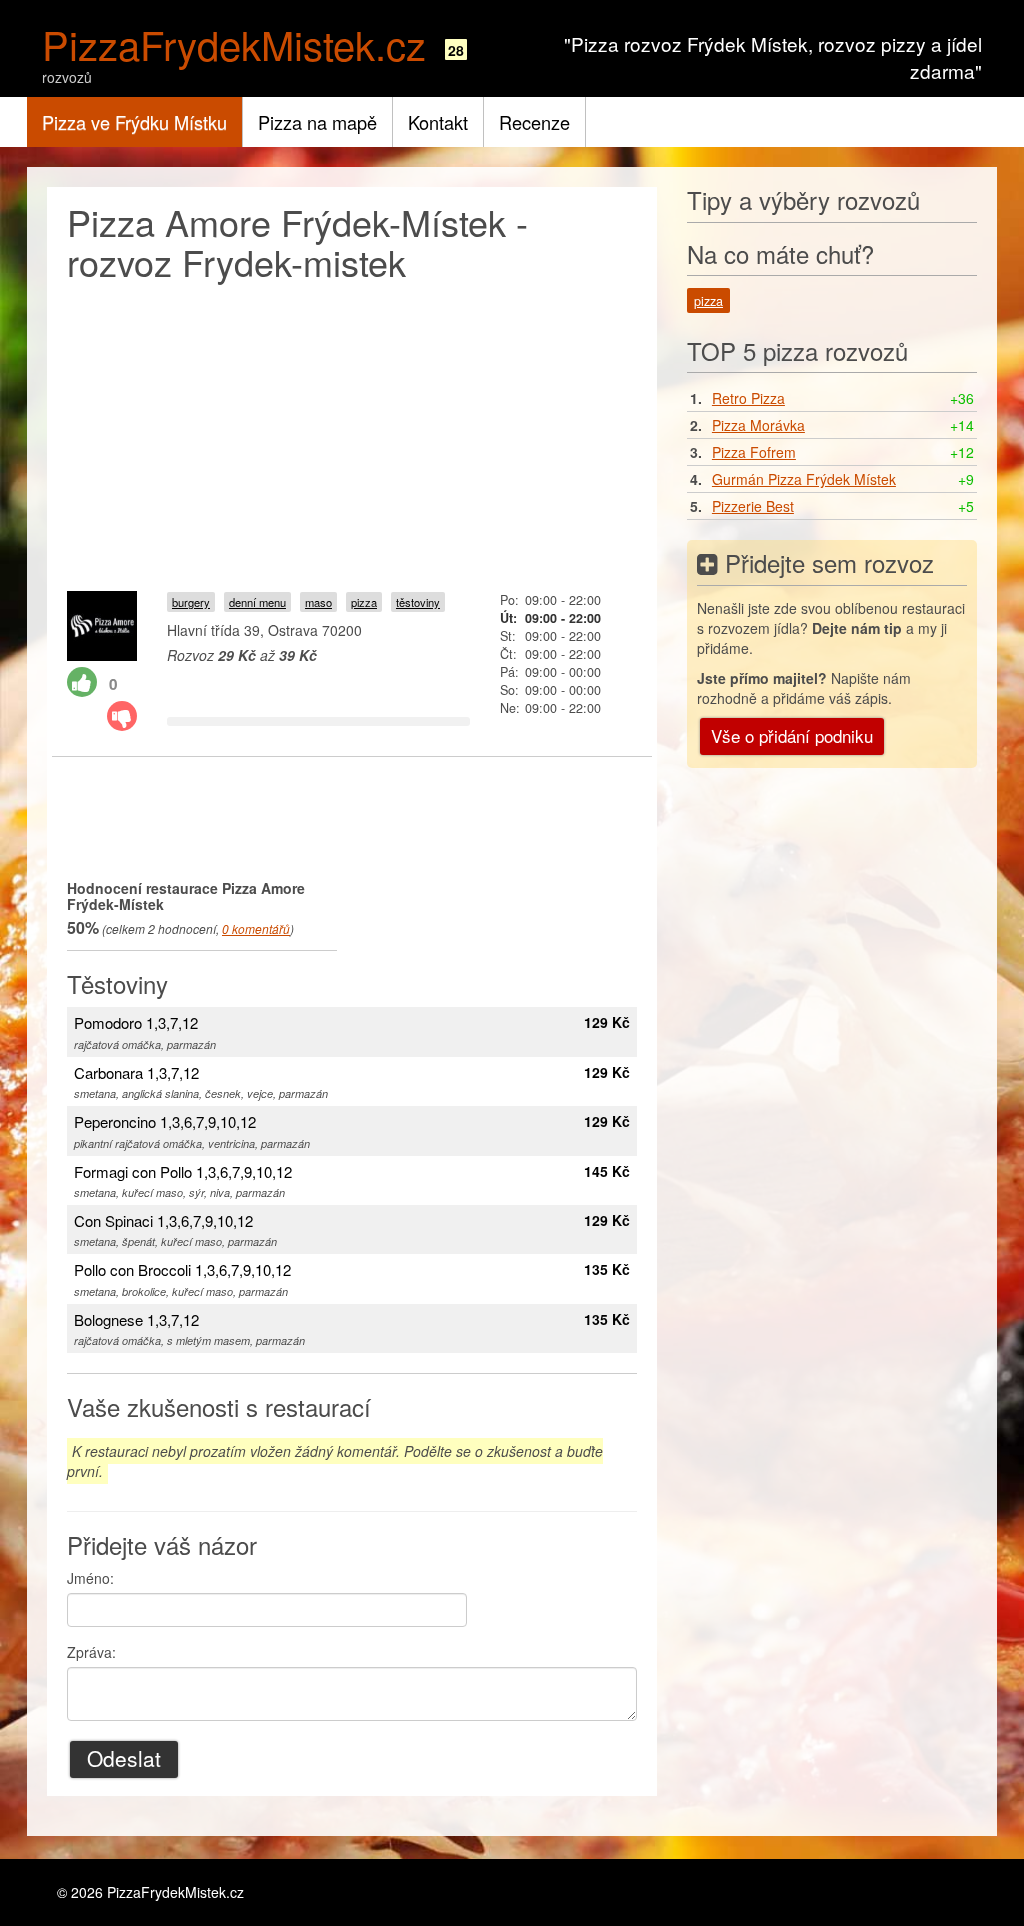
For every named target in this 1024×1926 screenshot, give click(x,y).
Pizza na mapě (317, 122)
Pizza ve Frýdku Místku (134, 122)
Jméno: (90, 1578)
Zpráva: (91, 1652)
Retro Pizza (748, 398)
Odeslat (124, 1758)
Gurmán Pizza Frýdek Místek (804, 479)
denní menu (257, 602)
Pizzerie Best (753, 506)
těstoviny (418, 602)
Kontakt (438, 122)
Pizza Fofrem (754, 452)
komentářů (256, 928)
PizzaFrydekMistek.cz (234, 43)
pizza (364, 602)
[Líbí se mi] (82, 682)
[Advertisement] (352, 431)
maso (318, 602)
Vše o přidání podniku (792, 735)
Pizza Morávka (758, 425)
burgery (191, 602)
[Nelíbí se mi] (122, 716)
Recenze (534, 122)
